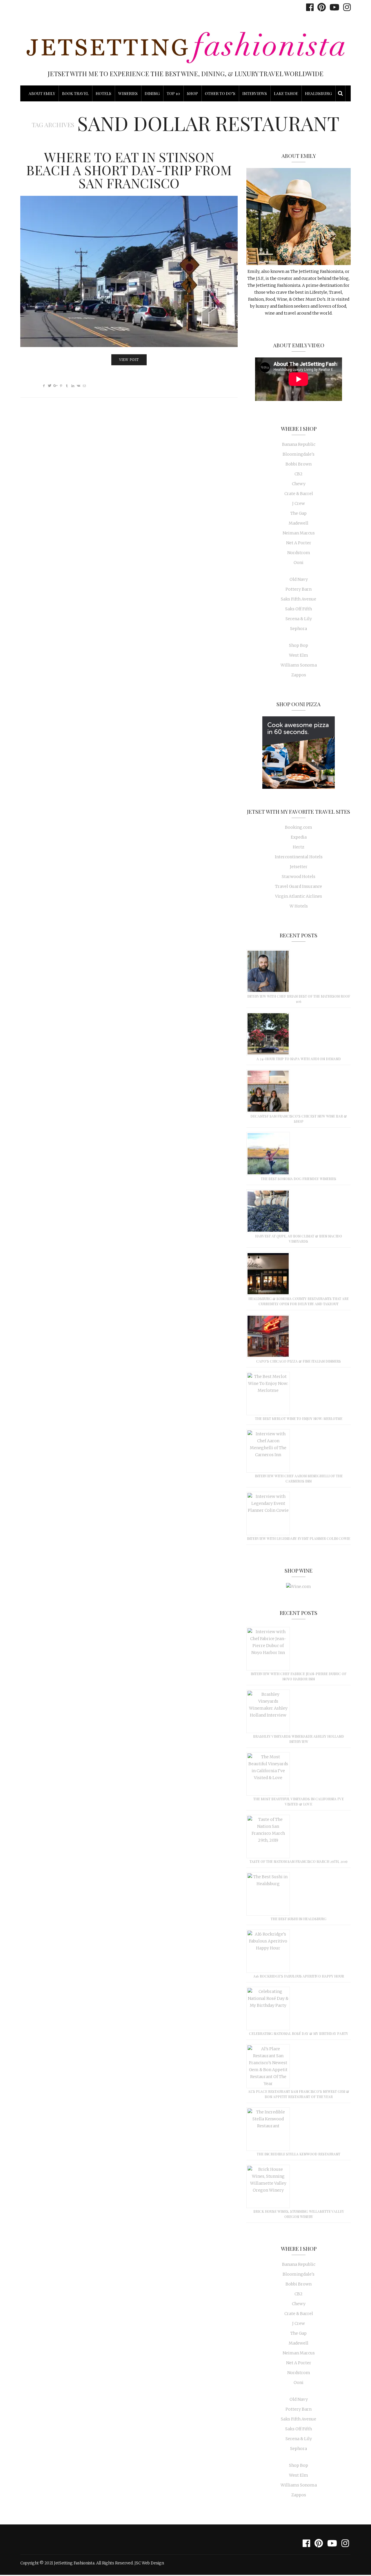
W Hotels (299, 906)
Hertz (299, 847)
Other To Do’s (220, 93)
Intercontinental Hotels (299, 857)
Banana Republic (299, 444)
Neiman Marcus (299, 533)
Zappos (299, 675)
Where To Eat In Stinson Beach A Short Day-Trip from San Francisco (129, 170)
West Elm (299, 655)
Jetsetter (299, 867)
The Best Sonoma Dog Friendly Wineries (299, 1179)
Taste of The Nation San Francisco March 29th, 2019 (299, 1861)
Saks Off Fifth (299, 609)
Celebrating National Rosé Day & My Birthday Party (299, 2033)
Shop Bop (299, 645)
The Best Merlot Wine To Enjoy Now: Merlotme (299, 1418)
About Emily (42, 93)
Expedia (299, 837)
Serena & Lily (299, 619)
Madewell (299, 523)
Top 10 (173, 93)
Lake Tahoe (286, 93)
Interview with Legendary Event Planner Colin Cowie (299, 1538)
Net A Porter (299, 543)
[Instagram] (345, 7)
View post (129, 360)
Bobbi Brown (299, 464)
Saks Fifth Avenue (299, 599)
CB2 (299, 474)
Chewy (299, 484)
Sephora (299, 629)
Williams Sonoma (299, 665)
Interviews (255, 93)
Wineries (128, 93)
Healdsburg (318, 93)
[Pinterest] (320, 7)
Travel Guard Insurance (299, 886)
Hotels (103, 93)
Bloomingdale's (299, 454)
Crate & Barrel (299, 494)
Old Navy (299, 579)
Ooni (299, 563)
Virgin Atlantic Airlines (299, 896)
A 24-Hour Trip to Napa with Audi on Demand (299, 1059)
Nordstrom (299, 553)
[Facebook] (308, 7)
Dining (152, 93)
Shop (192, 93)
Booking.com (299, 827)
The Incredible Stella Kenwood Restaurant (299, 2154)
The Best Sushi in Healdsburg (299, 1919)
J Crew (299, 503)
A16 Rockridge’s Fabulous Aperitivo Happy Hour (299, 1976)
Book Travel (75, 93)
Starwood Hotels (299, 877)
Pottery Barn (299, 589)
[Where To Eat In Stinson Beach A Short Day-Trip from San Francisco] (129, 271)
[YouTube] (333, 7)
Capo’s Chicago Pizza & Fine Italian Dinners (299, 1361)
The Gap (299, 513)
